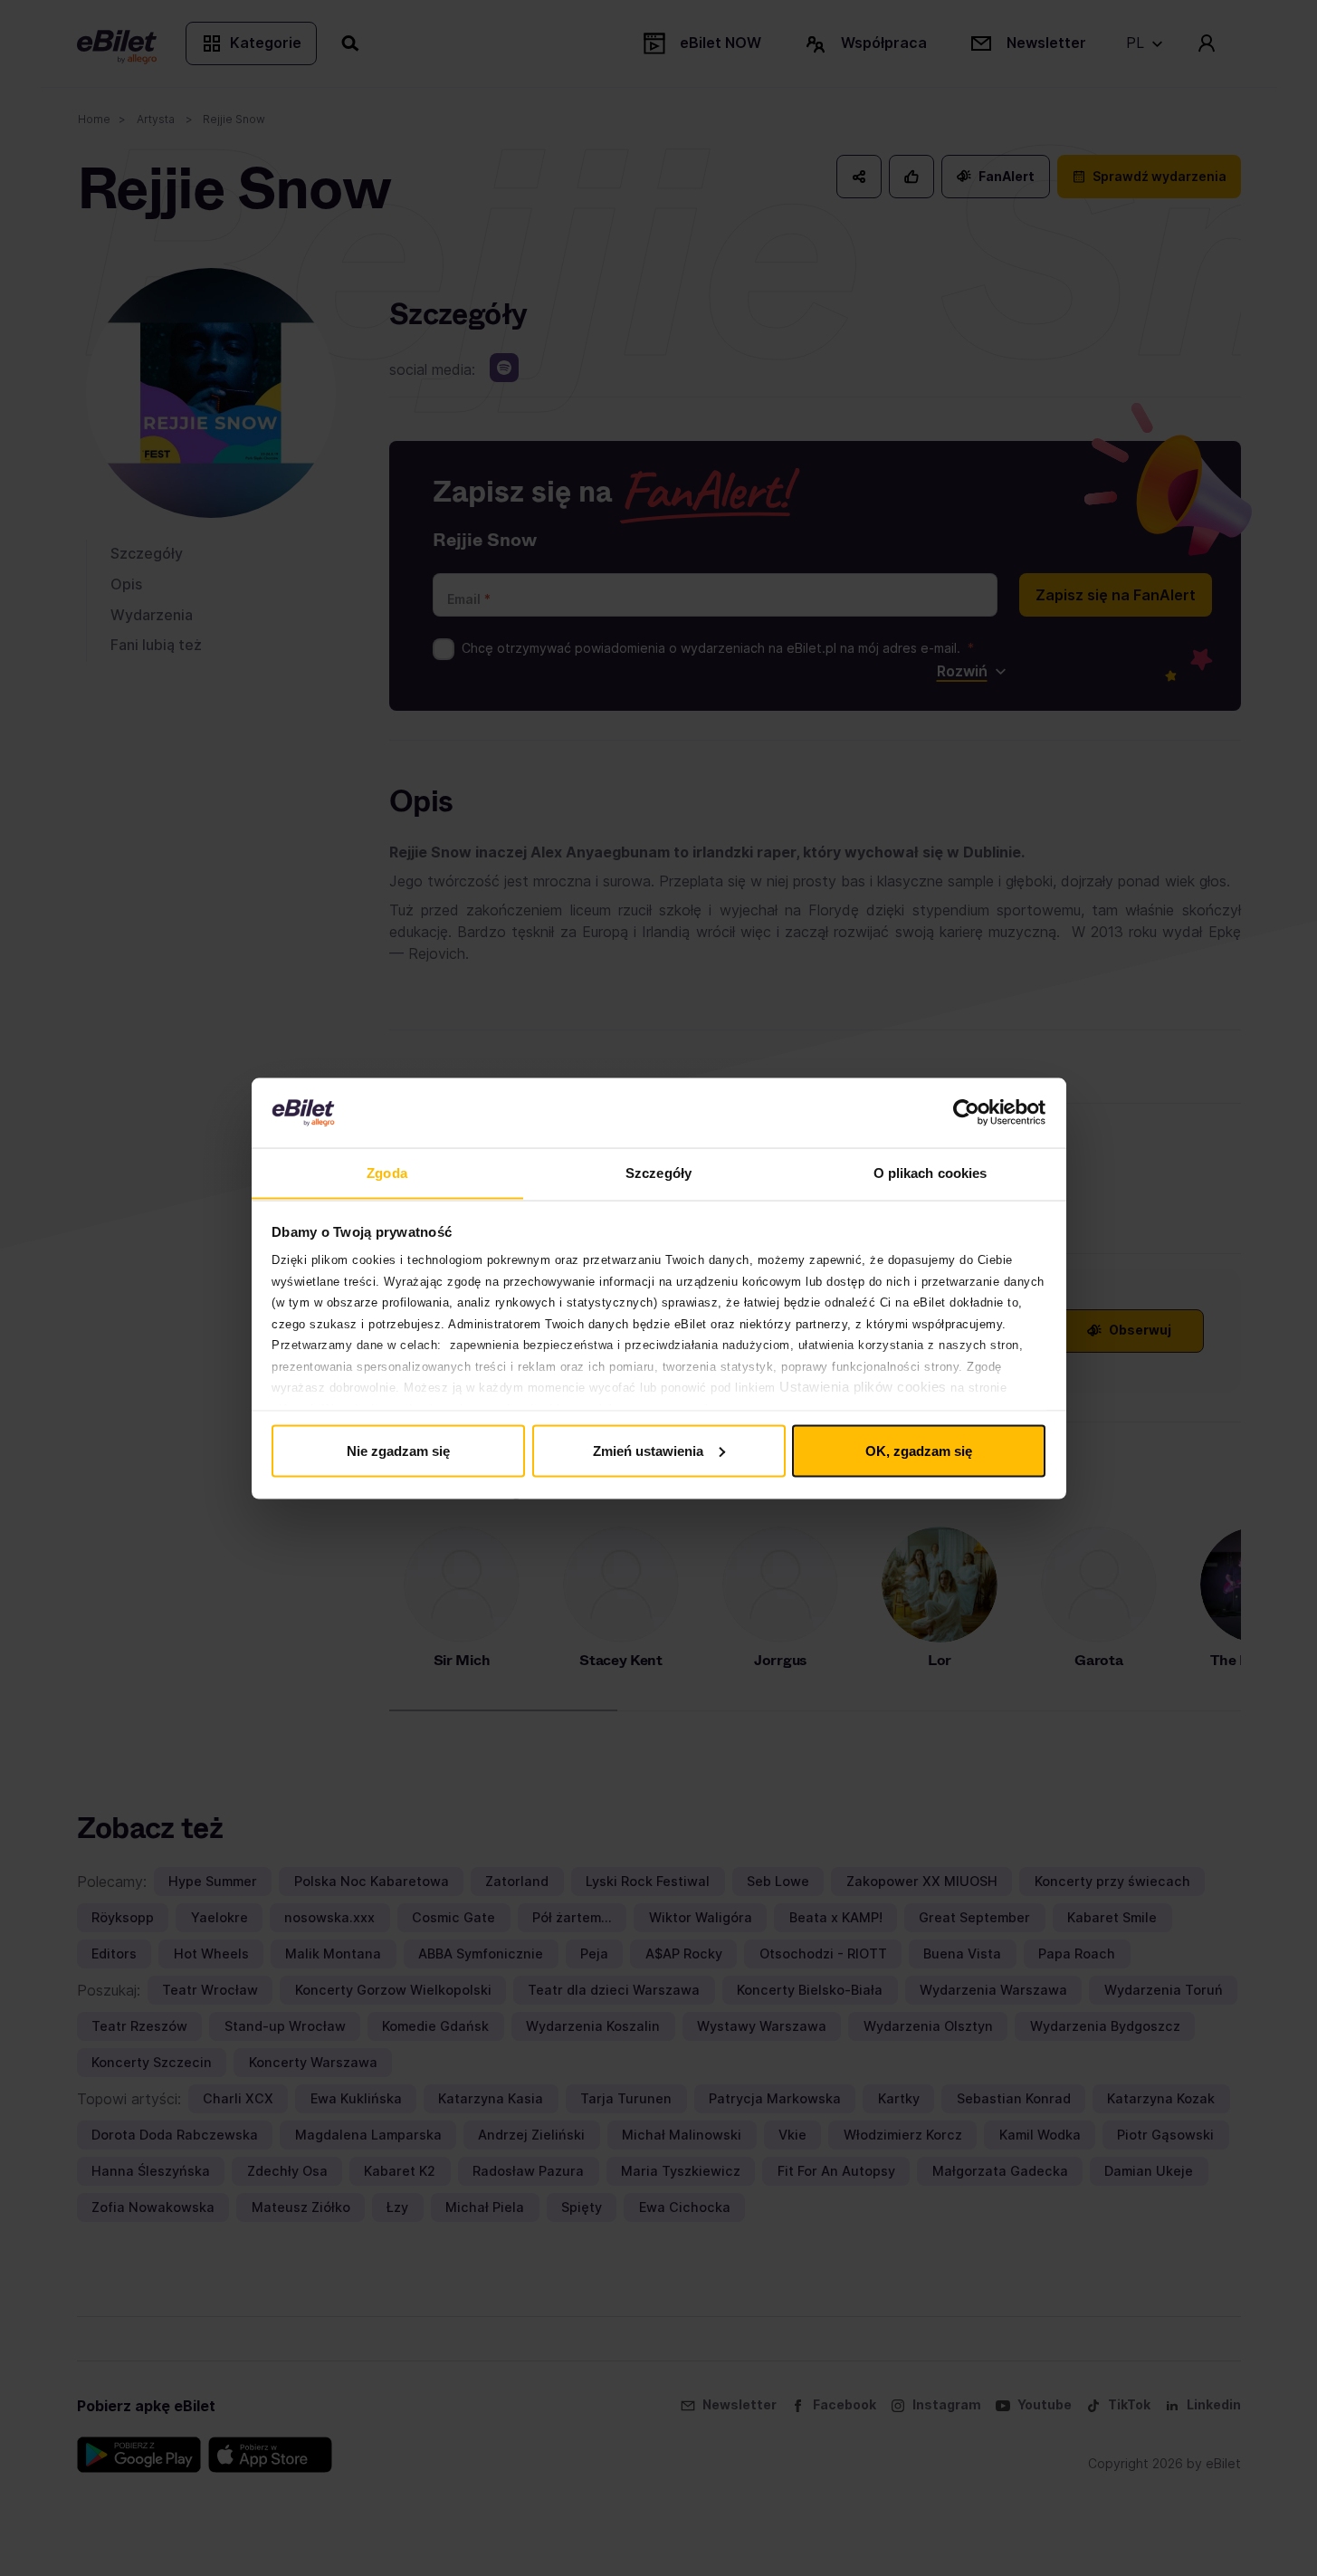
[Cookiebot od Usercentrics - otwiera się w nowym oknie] (966, 1113)
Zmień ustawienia (648, 1450)
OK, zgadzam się (919, 1450)
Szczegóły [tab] (658, 1172)
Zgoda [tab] (387, 1172)
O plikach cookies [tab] (930, 1172)
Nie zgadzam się (398, 1450)
